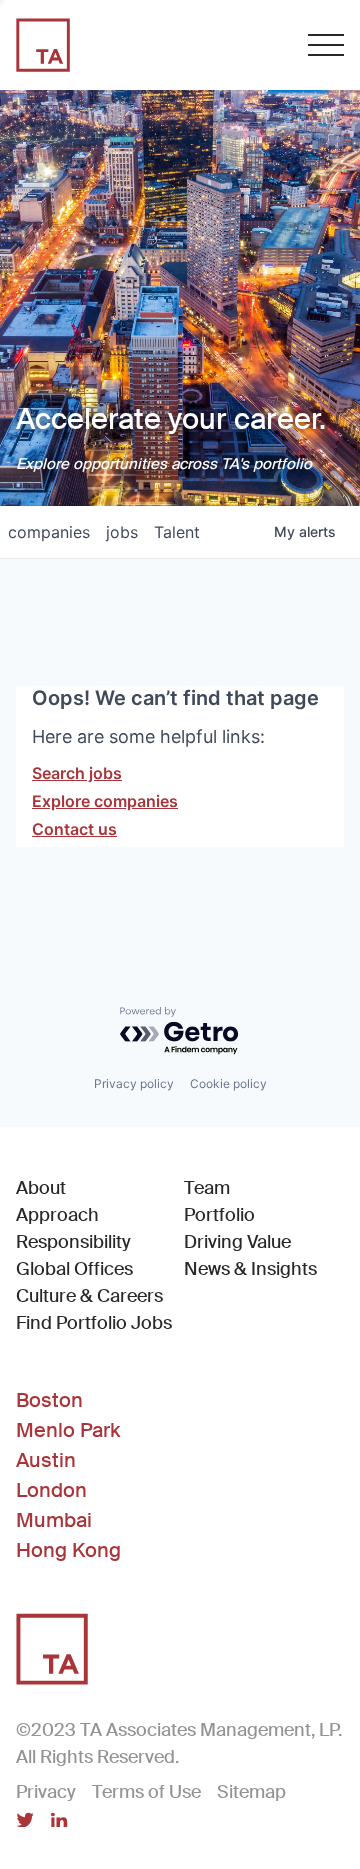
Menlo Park (68, 1430)
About (41, 1188)
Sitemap (251, 1792)
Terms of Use (146, 1792)
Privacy (46, 1792)
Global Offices (74, 1269)
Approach (57, 1215)
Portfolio (219, 1215)
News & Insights (250, 1269)
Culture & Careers (89, 1296)
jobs (122, 532)
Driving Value (237, 1242)
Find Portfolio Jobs (94, 1322)
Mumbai (54, 1520)
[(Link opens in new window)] (25, 1822)
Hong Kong (68, 1550)
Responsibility (73, 1242)
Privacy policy (134, 1083)
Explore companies (105, 801)
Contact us (74, 829)
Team (207, 1188)
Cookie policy (228, 1083)
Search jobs (77, 773)
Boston (49, 1400)
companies (49, 532)
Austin (46, 1460)
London (51, 1490)
